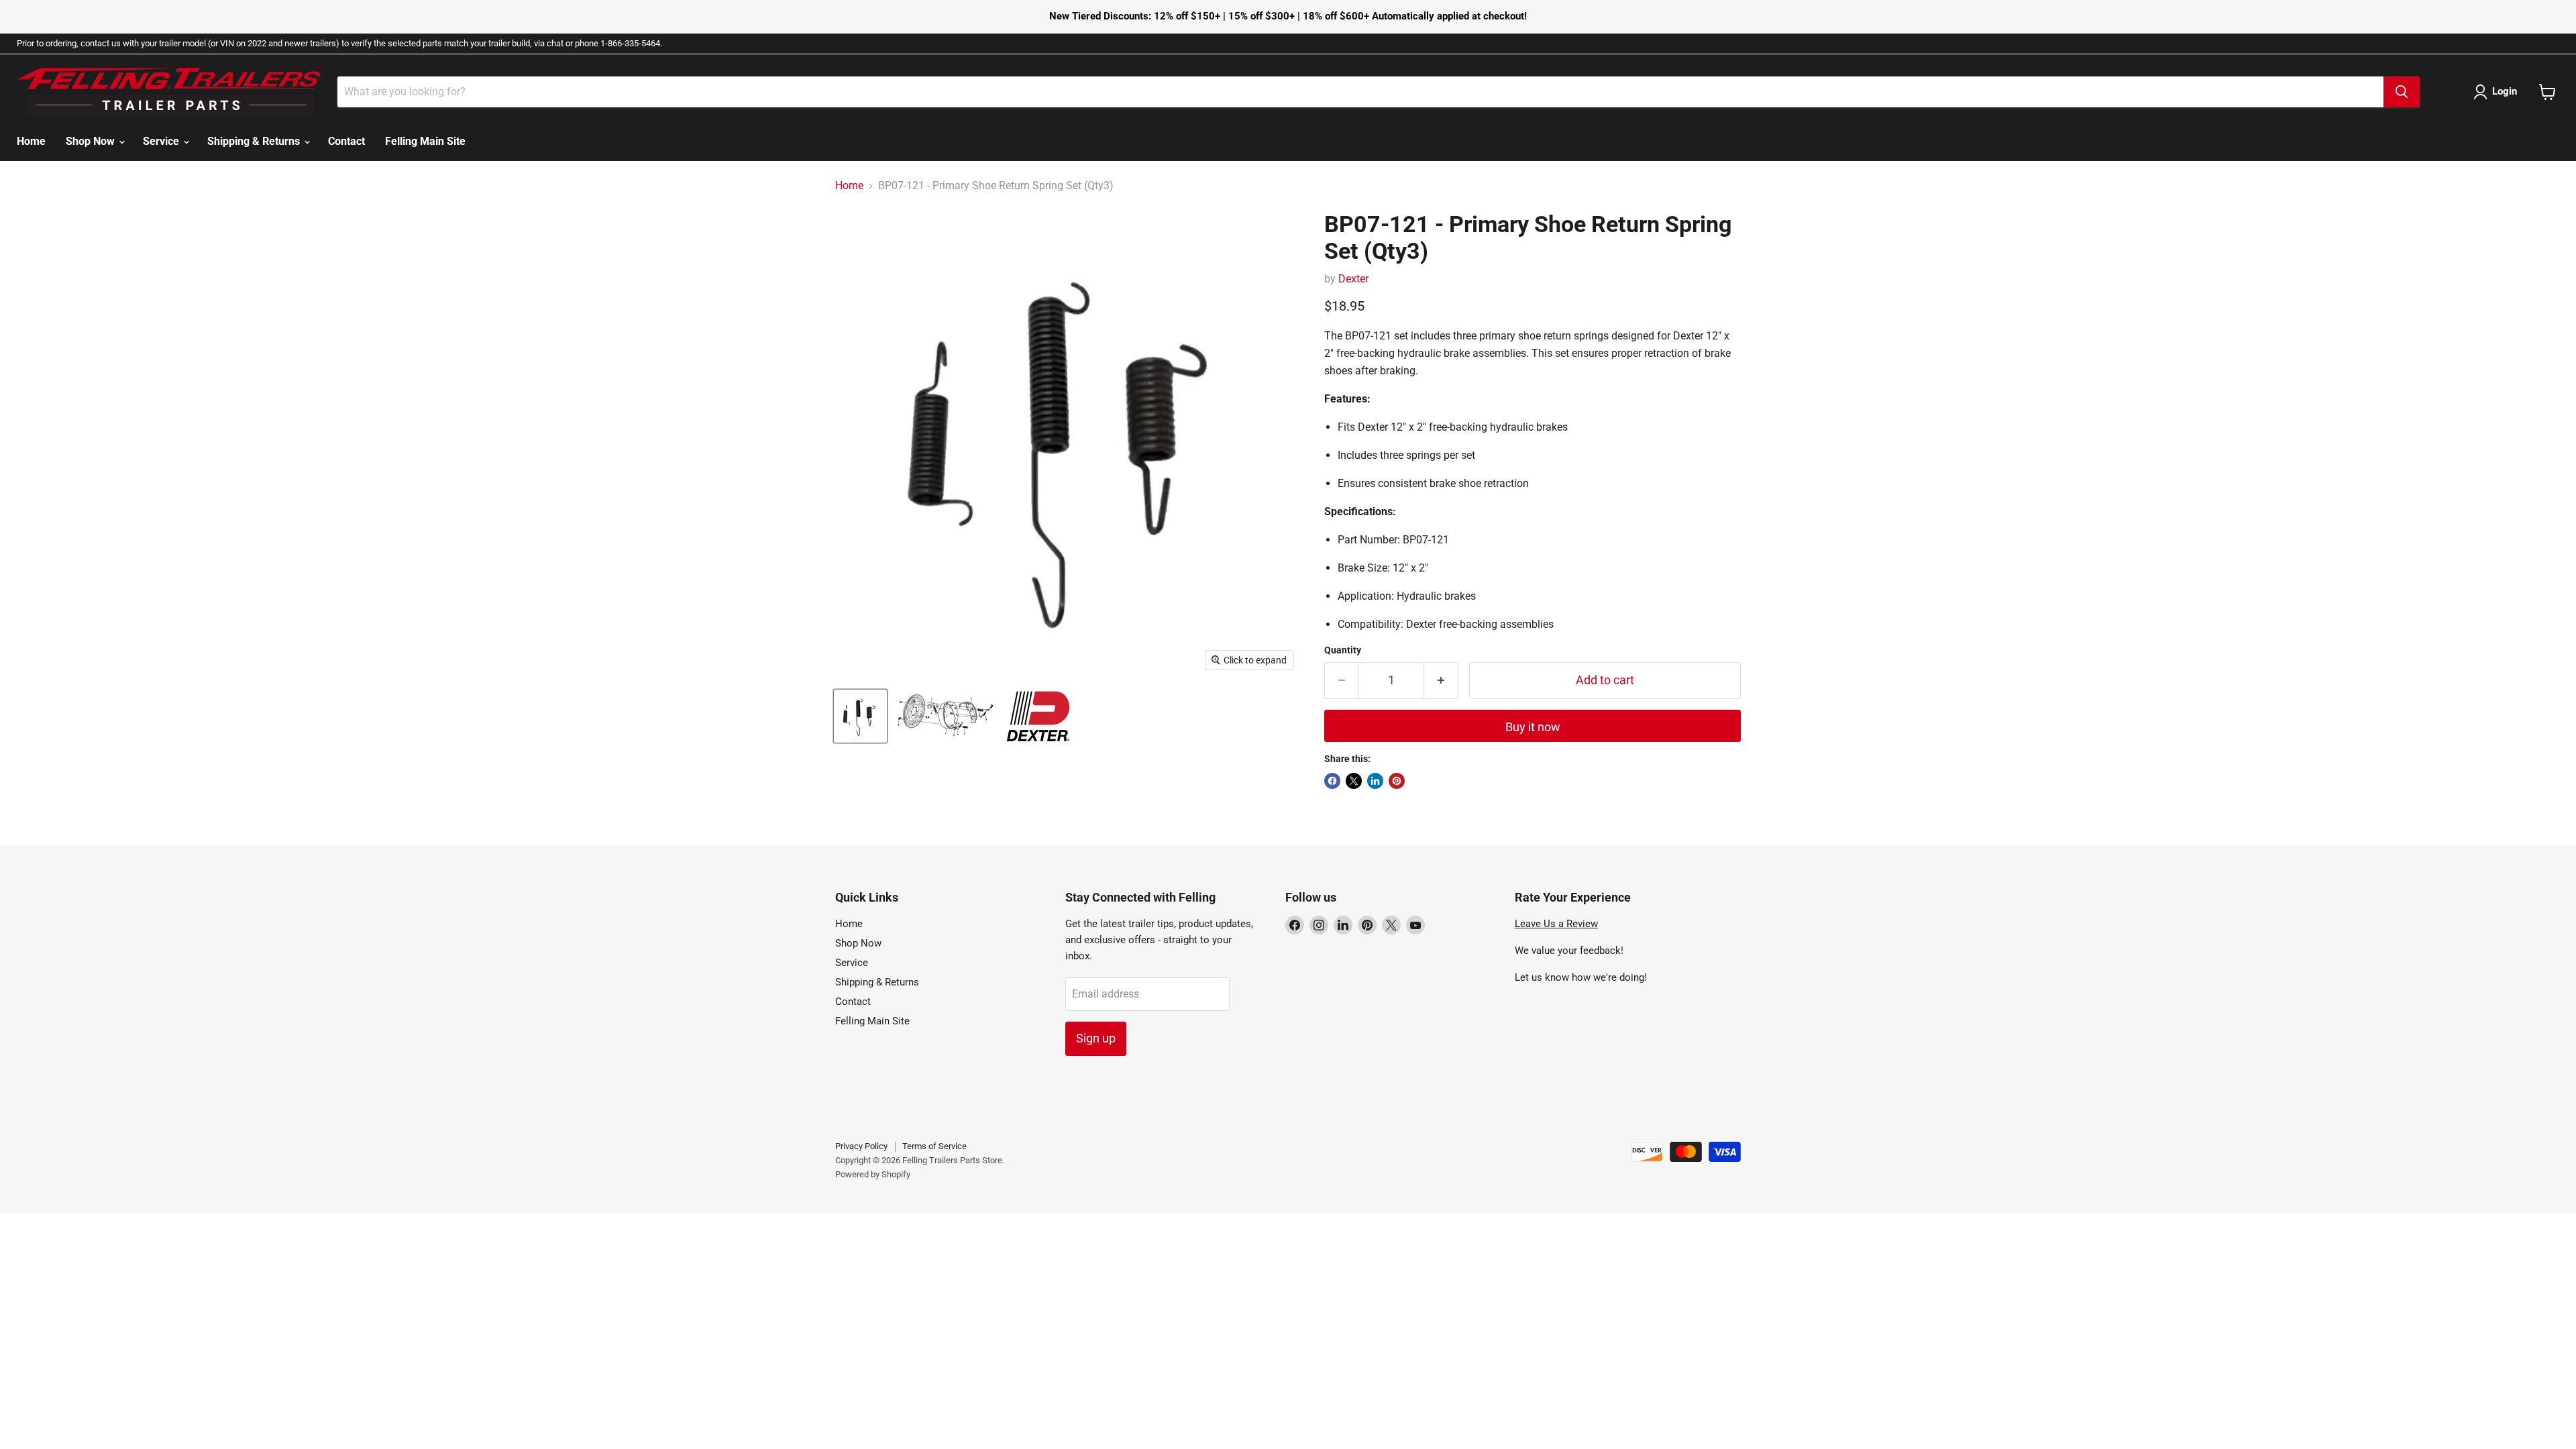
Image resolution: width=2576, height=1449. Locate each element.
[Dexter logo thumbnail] (1038, 716)
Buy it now (1533, 727)
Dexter (1353, 279)
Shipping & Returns (255, 141)
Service (162, 141)
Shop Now (92, 141)
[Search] (2402, 92)
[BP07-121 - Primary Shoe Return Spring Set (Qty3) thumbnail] (860, 716)
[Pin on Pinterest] (1397, 781)
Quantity (1343, 650)
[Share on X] (1354, 781)
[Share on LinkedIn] (1375, 781)
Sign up (1096, 1038)
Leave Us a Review (1556, 924)
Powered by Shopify (873, 1174)
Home (31, 141)
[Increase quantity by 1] (1441, 681)
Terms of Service (934, 1146)
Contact (346, 141)
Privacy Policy (861, 1146)
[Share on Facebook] (1332, 781)
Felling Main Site (425, 141)
